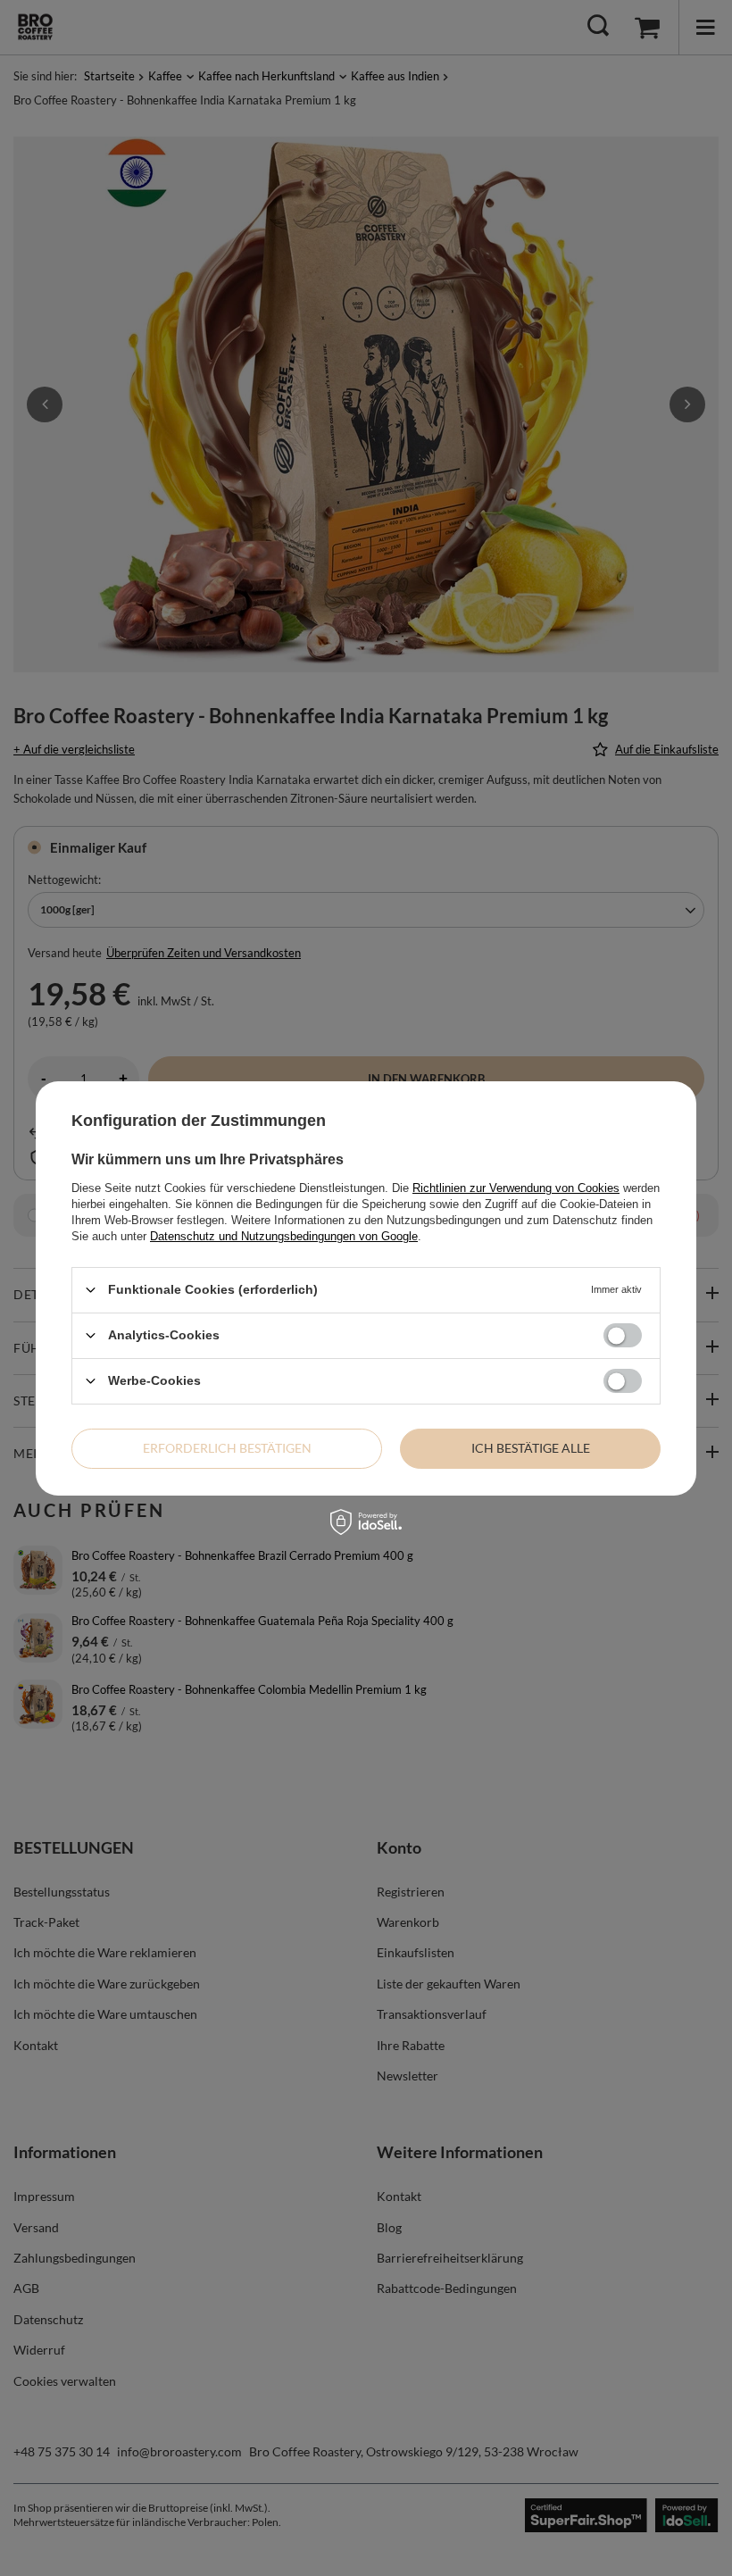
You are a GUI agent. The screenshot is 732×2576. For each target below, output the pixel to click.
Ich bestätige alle (531, 1448)
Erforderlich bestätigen (227, 1448)
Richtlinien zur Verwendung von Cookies (516, 1187)
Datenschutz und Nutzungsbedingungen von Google (284, 1235)
